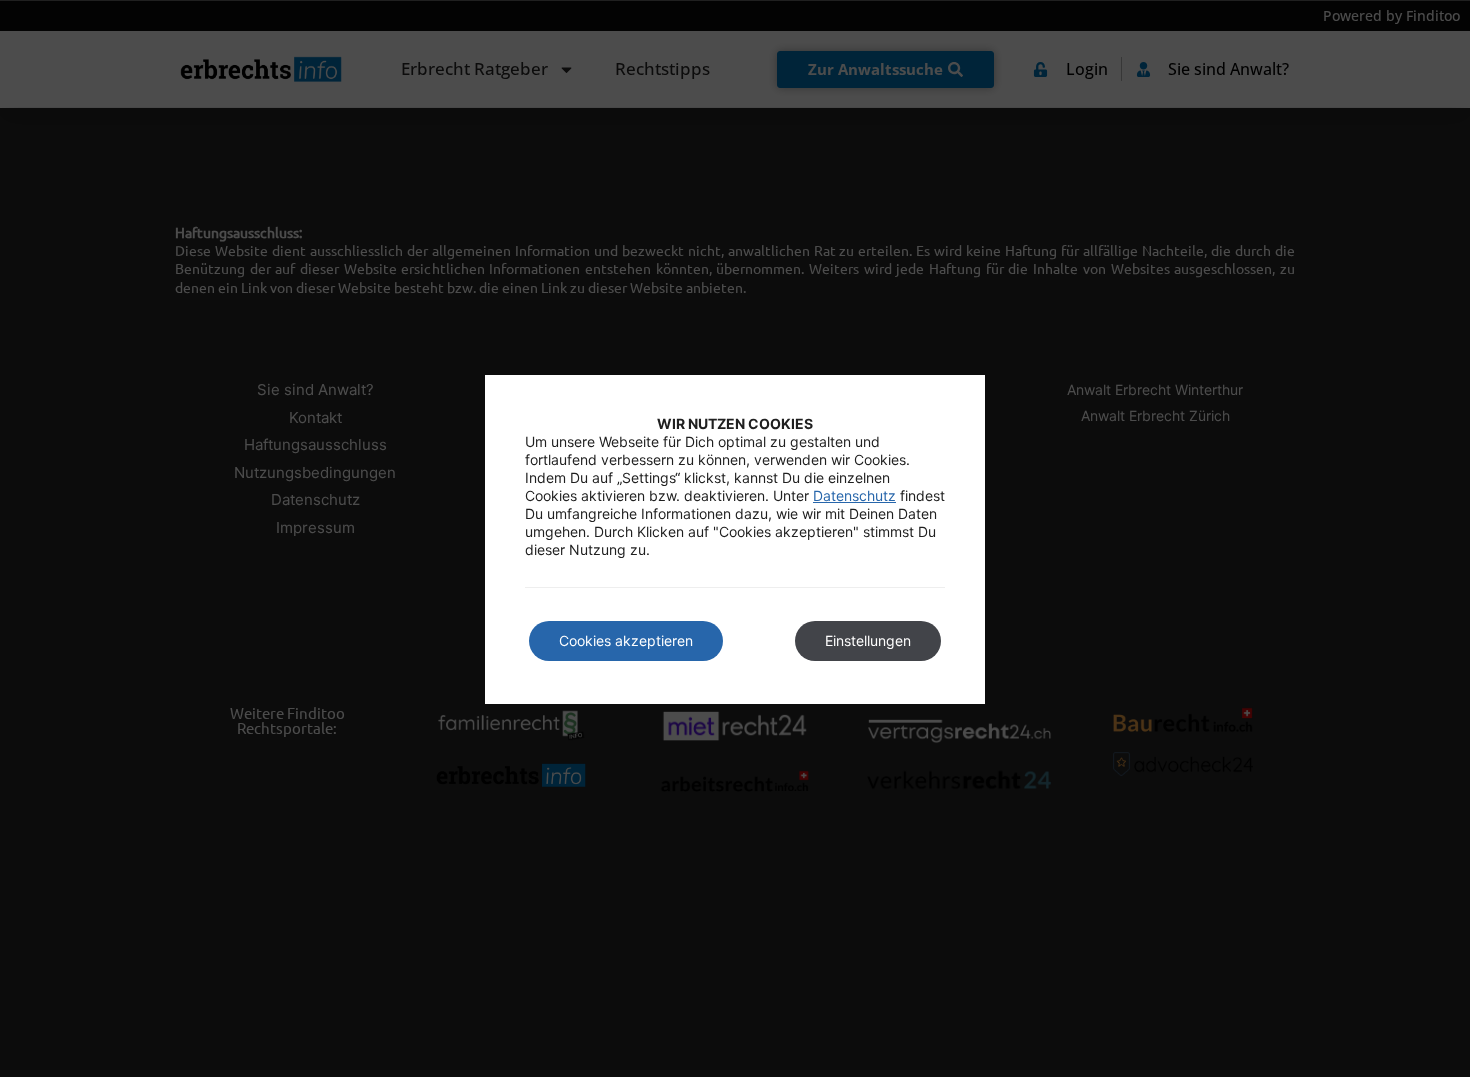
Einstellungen (868, 640)
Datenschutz (854, 495)
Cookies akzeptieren (626, 640)
